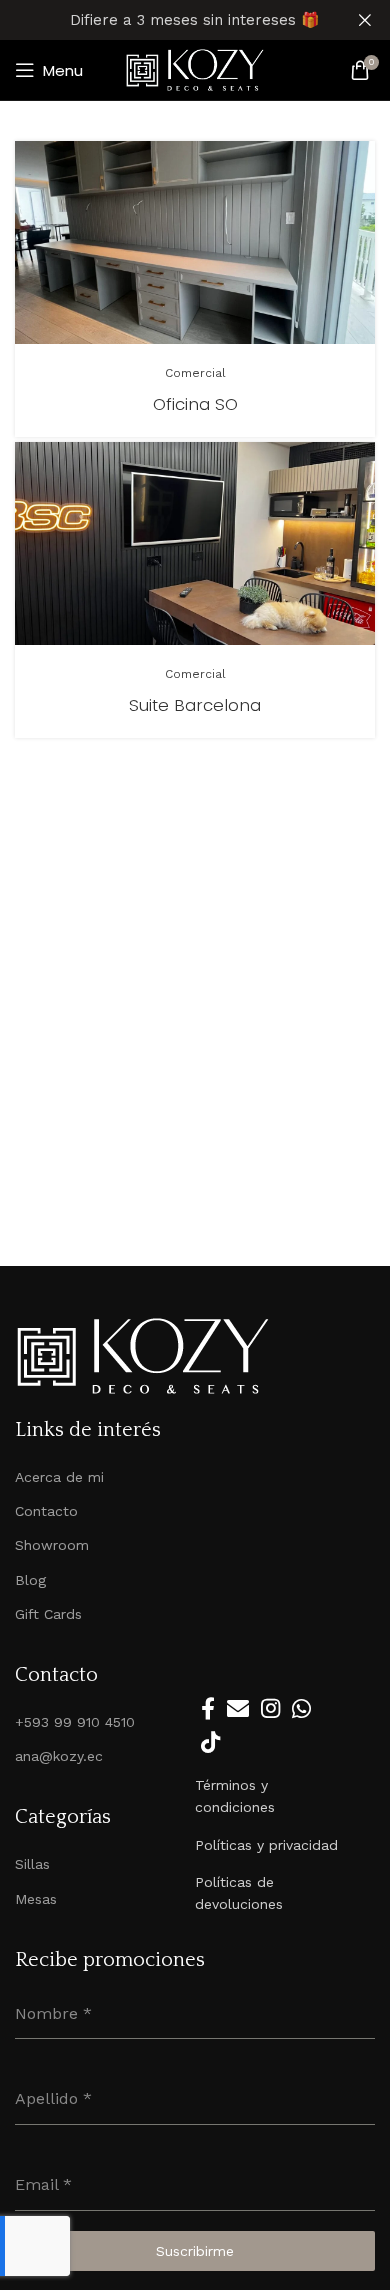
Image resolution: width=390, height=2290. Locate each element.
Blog (30, 1580)
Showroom (52, 1545)
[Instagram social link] (270, 1708)
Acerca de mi (59, 1477)
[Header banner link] (165, 20)
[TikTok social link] (210, 1742)
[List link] (270, 1796)
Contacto (46, 1511)
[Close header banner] (365, 20)
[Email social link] (238, 1708)
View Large (357, 158)
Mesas (36, 1899)
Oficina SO (195, 404)
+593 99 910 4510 (75, 1722)
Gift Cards (48, 1614)
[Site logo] (195, 69)
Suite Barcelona (195, 705)
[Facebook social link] (208, 1708)
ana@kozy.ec (59, 1756)
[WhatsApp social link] (301, 1708)
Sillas (32, 1864)
